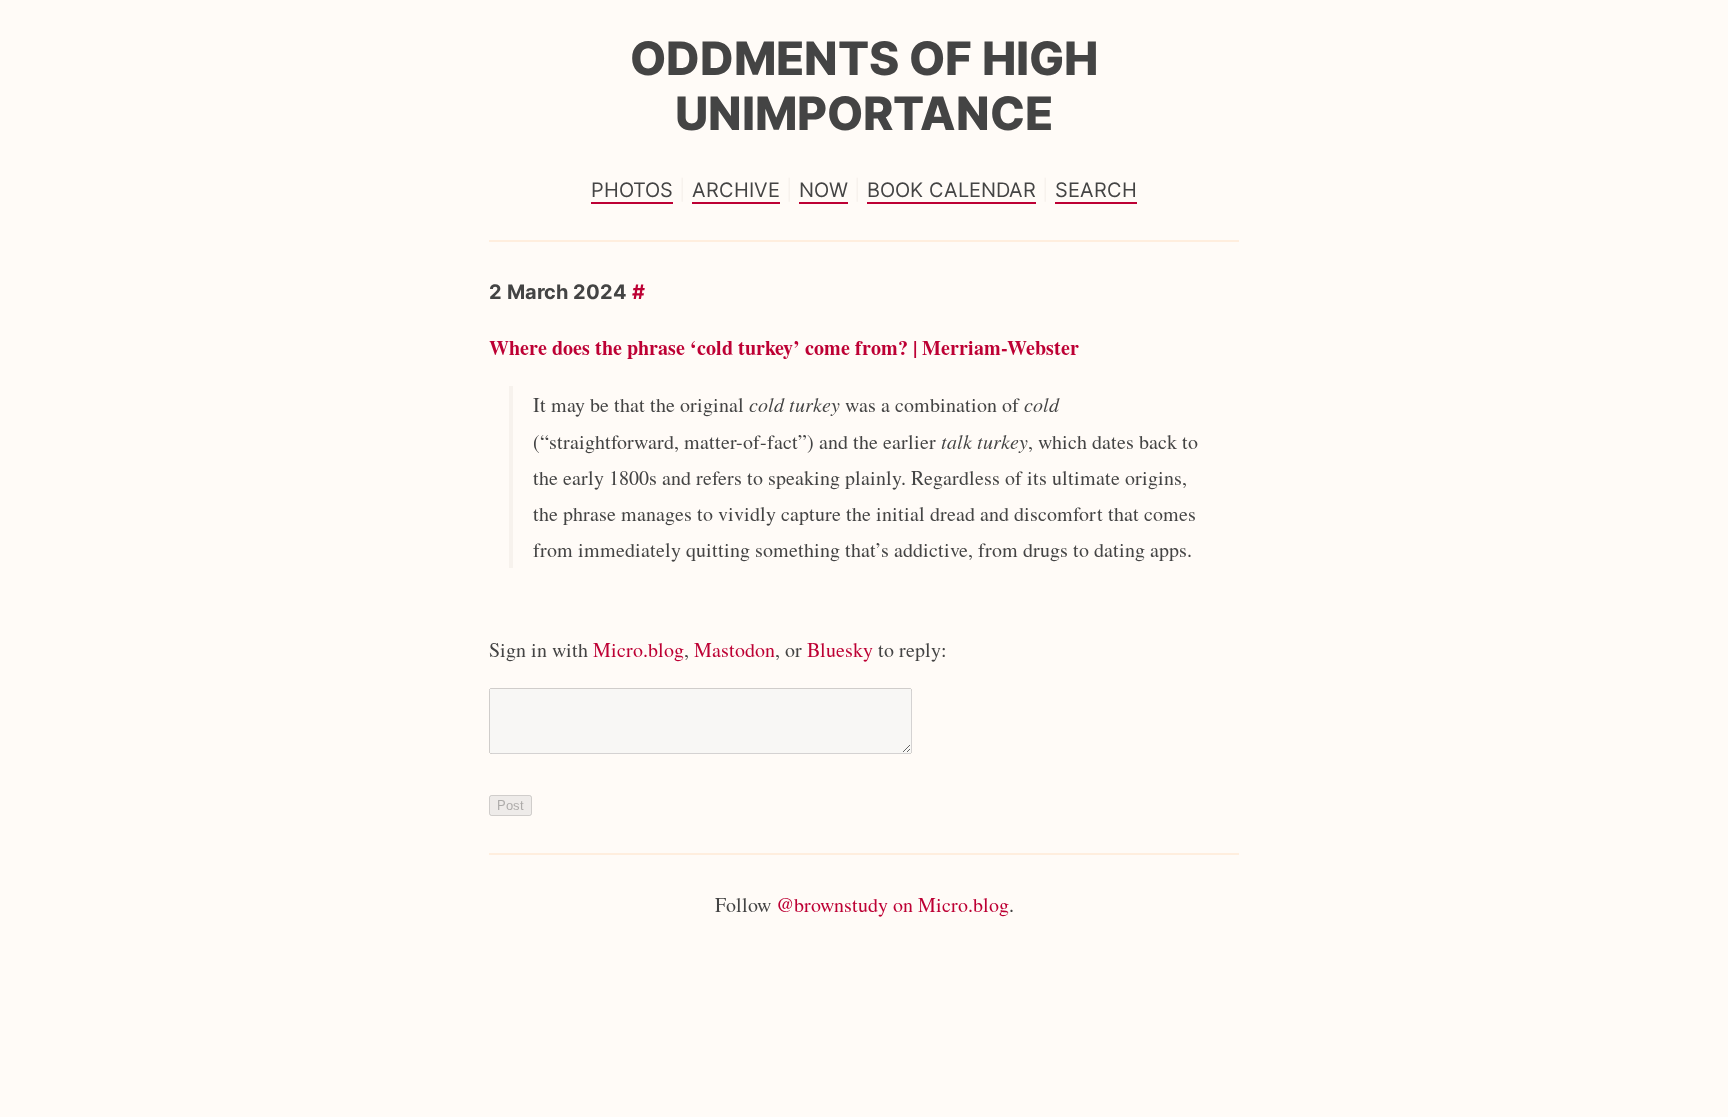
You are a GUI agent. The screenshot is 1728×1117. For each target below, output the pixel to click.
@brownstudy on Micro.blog (892, 904)
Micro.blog (638, 649)
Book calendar (951, 190)
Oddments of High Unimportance (864, 85)
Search (1096, 190)
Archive (736, 190)
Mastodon (734, 649)
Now (823, 190)
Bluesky (840, 649)
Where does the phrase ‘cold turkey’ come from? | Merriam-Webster (784, 347)
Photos (632, 190)
